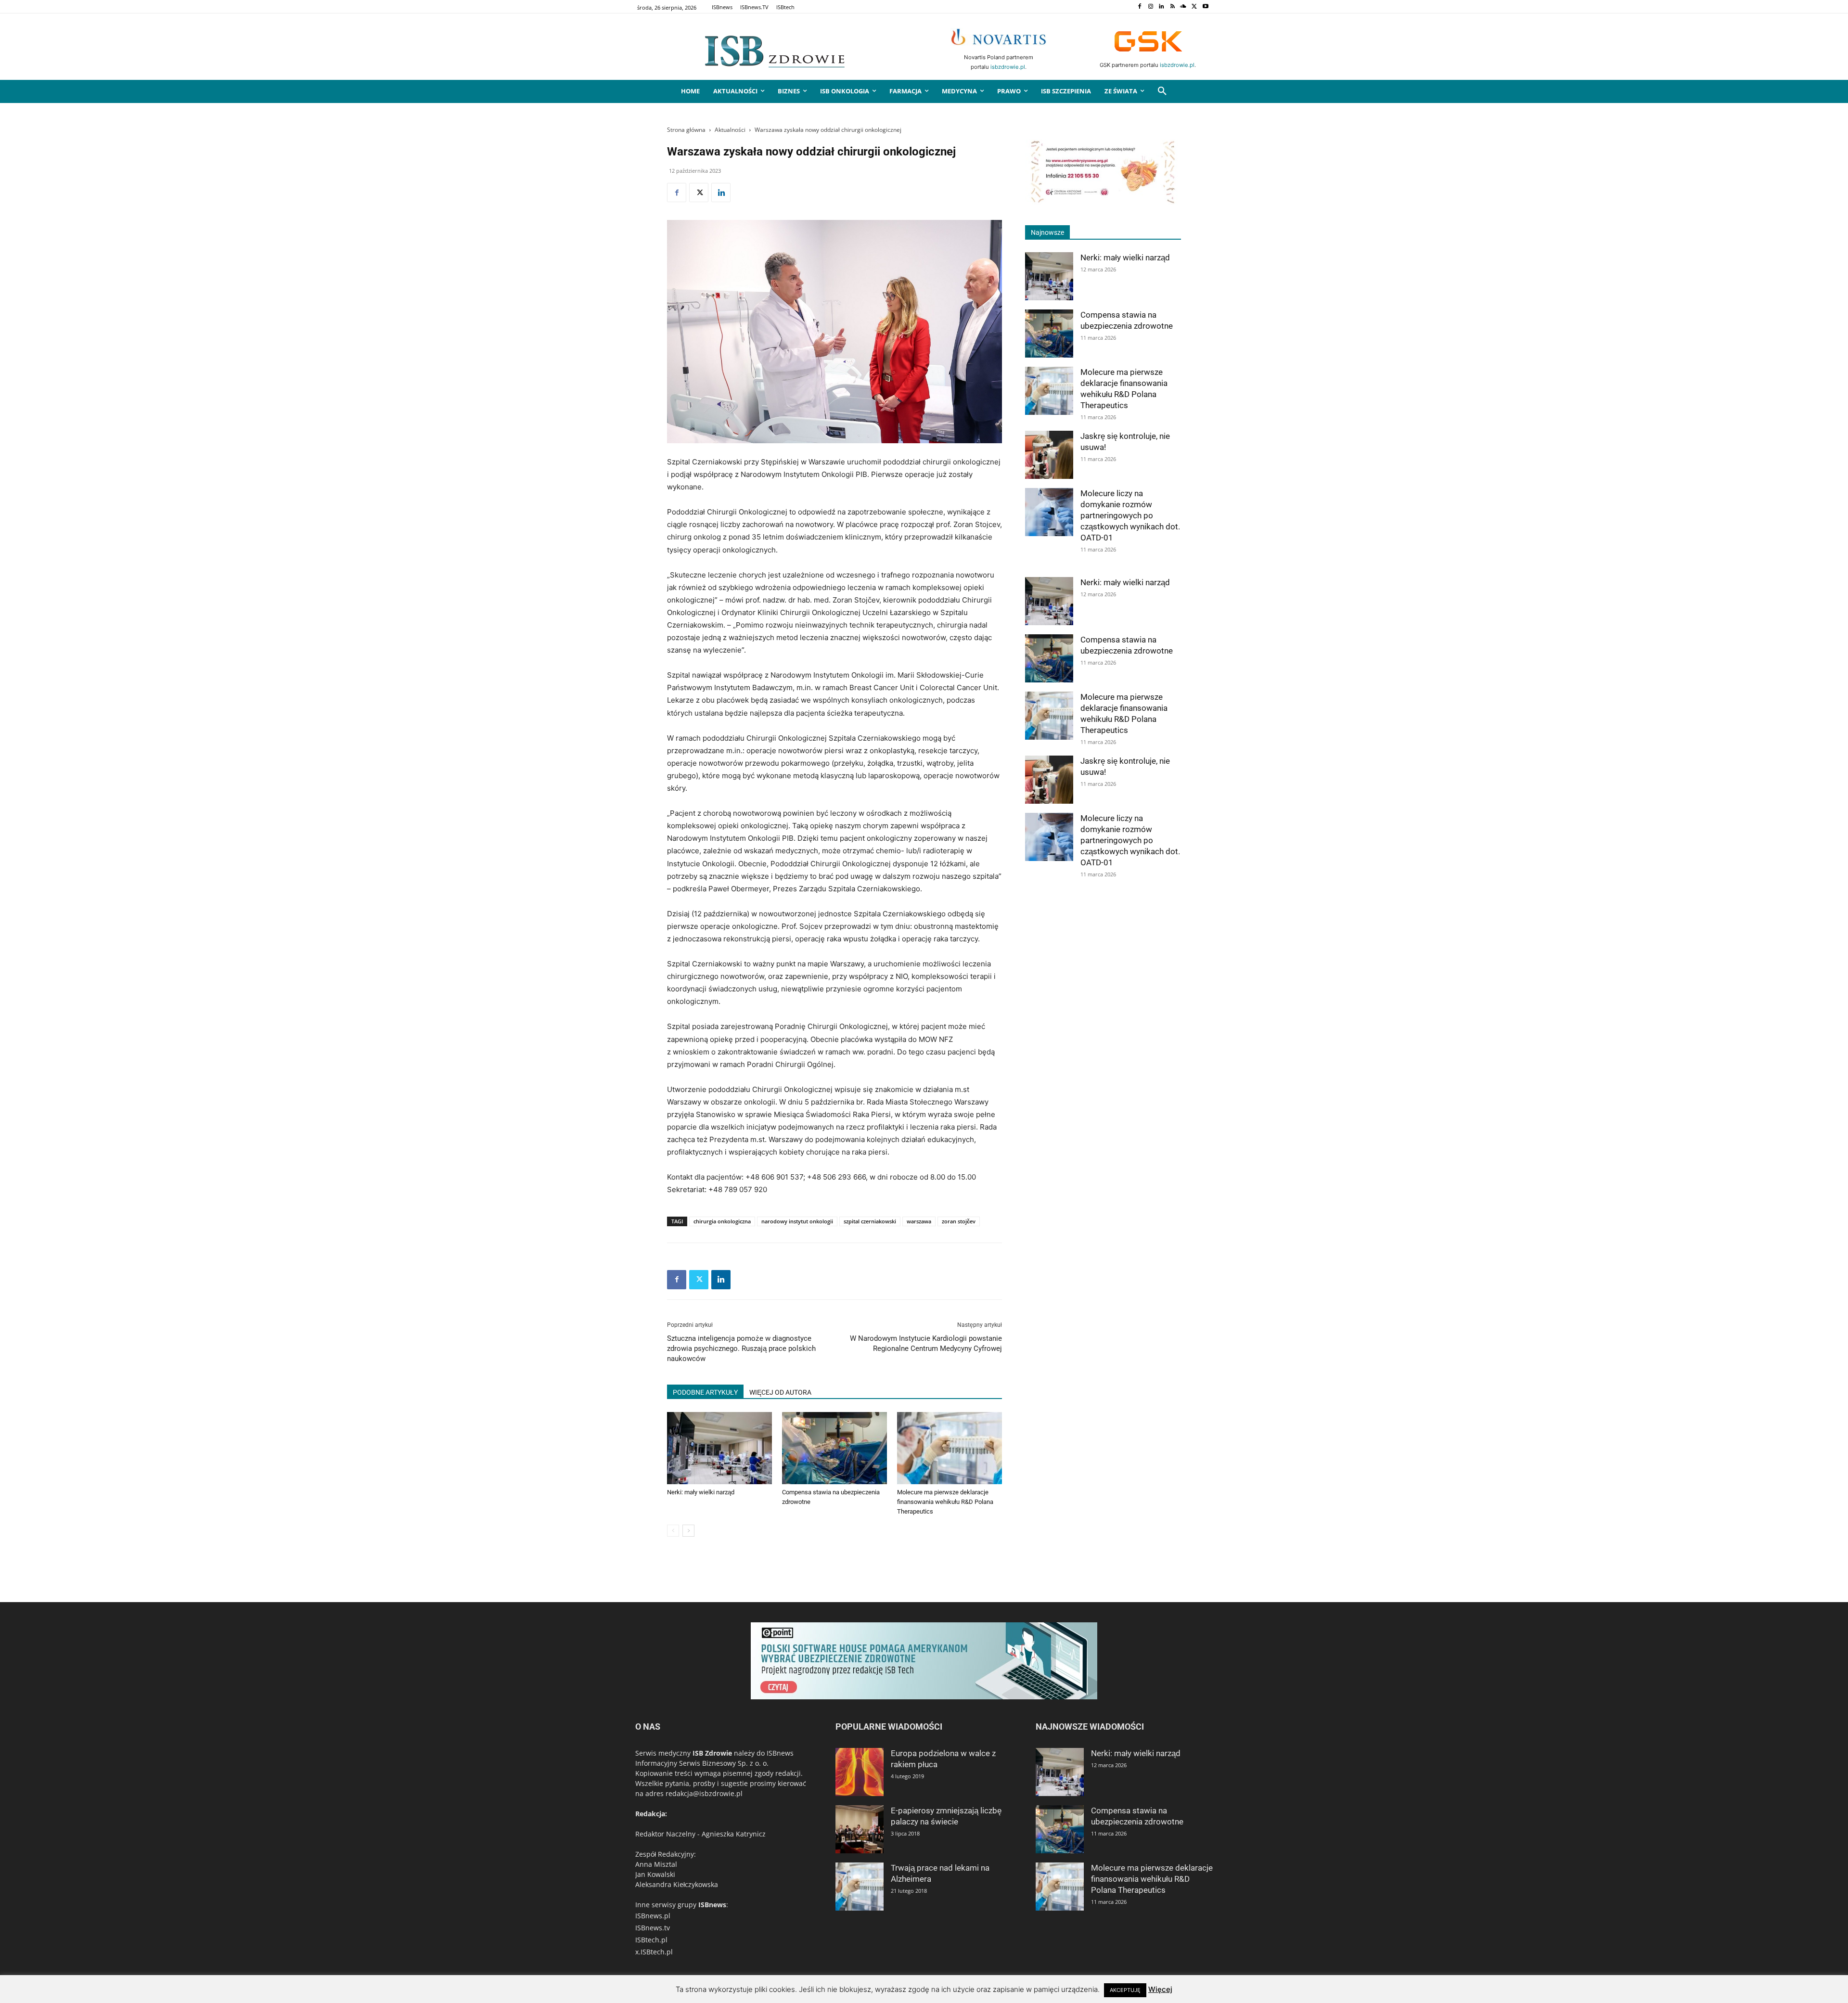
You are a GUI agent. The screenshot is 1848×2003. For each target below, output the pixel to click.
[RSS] (1173, 7)
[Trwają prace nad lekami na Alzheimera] (860, 1887)
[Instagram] (1150, 7)
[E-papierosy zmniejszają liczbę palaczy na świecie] (860, 1829)
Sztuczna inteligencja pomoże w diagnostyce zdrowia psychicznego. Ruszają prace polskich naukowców (741, 1348)
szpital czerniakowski (870, 1221)
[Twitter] (1194, 7)
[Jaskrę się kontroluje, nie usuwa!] (1049, 455)
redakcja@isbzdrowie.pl (704, 1793)
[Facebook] (1139, 7)
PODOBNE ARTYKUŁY (705, 1392)
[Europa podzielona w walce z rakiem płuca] (860, 1772)
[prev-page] (673, 1531)
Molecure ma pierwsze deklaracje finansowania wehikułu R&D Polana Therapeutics (945, 1502)
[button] (1162, 91)
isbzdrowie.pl (1008, 67)
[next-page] (688, 1531)
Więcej (1160, 1989)
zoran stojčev (959, 1221)
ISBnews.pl (653, 1916)
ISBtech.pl (651, 1940)
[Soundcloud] (1184, 7)
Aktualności (730, 130)
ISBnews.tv (653, 1928)
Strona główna (686, 130)
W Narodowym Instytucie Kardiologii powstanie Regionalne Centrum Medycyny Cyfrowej (926, 1343)
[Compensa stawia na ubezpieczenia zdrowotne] (834, 1448)
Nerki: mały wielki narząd (701, 1492)
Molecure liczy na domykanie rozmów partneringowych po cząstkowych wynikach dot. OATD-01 (1130, 515)
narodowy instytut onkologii (797, 1221)
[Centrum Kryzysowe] (1103, 202)
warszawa (919, 1221)
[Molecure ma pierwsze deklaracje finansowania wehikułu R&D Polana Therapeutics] (950, 1448)
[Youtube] (1205, 7)
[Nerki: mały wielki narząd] (719, 1448)
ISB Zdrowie (712, 1753)
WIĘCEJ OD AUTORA (780, 1392)
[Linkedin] (1161, 7)
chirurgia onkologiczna (722, 1221)
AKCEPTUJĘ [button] (1125, 1990)
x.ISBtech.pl (654, 1952)
